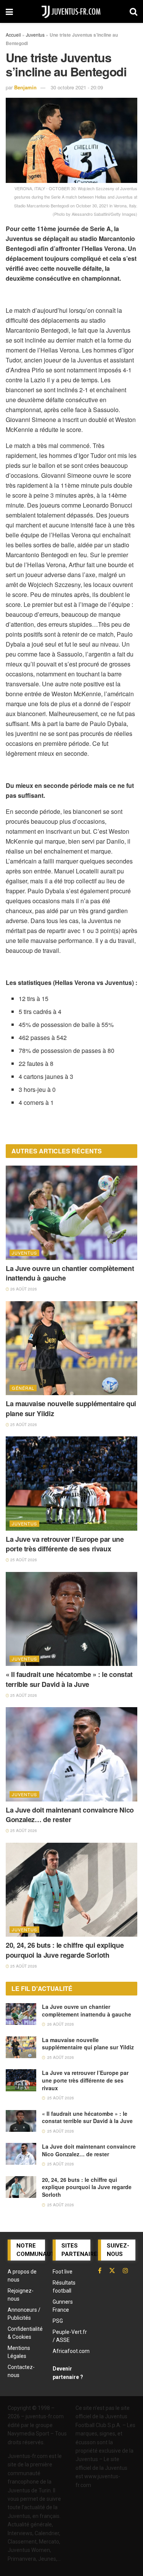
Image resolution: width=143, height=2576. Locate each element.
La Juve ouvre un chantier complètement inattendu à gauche (70, 1273)
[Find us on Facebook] (100, 2270)
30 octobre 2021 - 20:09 (77, 87)
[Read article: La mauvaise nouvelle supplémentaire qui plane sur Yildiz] (71, 1348)
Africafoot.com (71, 2351)
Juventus (35, 35)
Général (23, 1388)
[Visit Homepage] (71, 11)
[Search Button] (133, 11)
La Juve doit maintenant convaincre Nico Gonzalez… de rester (70, 1815)
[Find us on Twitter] (112, 2270)
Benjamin (25, 87)
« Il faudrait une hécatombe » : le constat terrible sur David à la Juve (69, 1679)
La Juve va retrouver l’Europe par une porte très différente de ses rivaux (65, 1544)
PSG (58, 2321)
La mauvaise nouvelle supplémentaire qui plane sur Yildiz (71, 1408)
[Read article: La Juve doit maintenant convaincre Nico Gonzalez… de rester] (71, 1754)
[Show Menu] (9, 11)
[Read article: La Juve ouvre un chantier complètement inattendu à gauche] (71, 1213)
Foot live (63, 2272)
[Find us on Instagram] (125, 2270)
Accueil (13, 35)
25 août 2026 (23, 1425)
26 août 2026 (23, 1289)
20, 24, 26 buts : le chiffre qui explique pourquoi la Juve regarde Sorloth (65, 1950)
